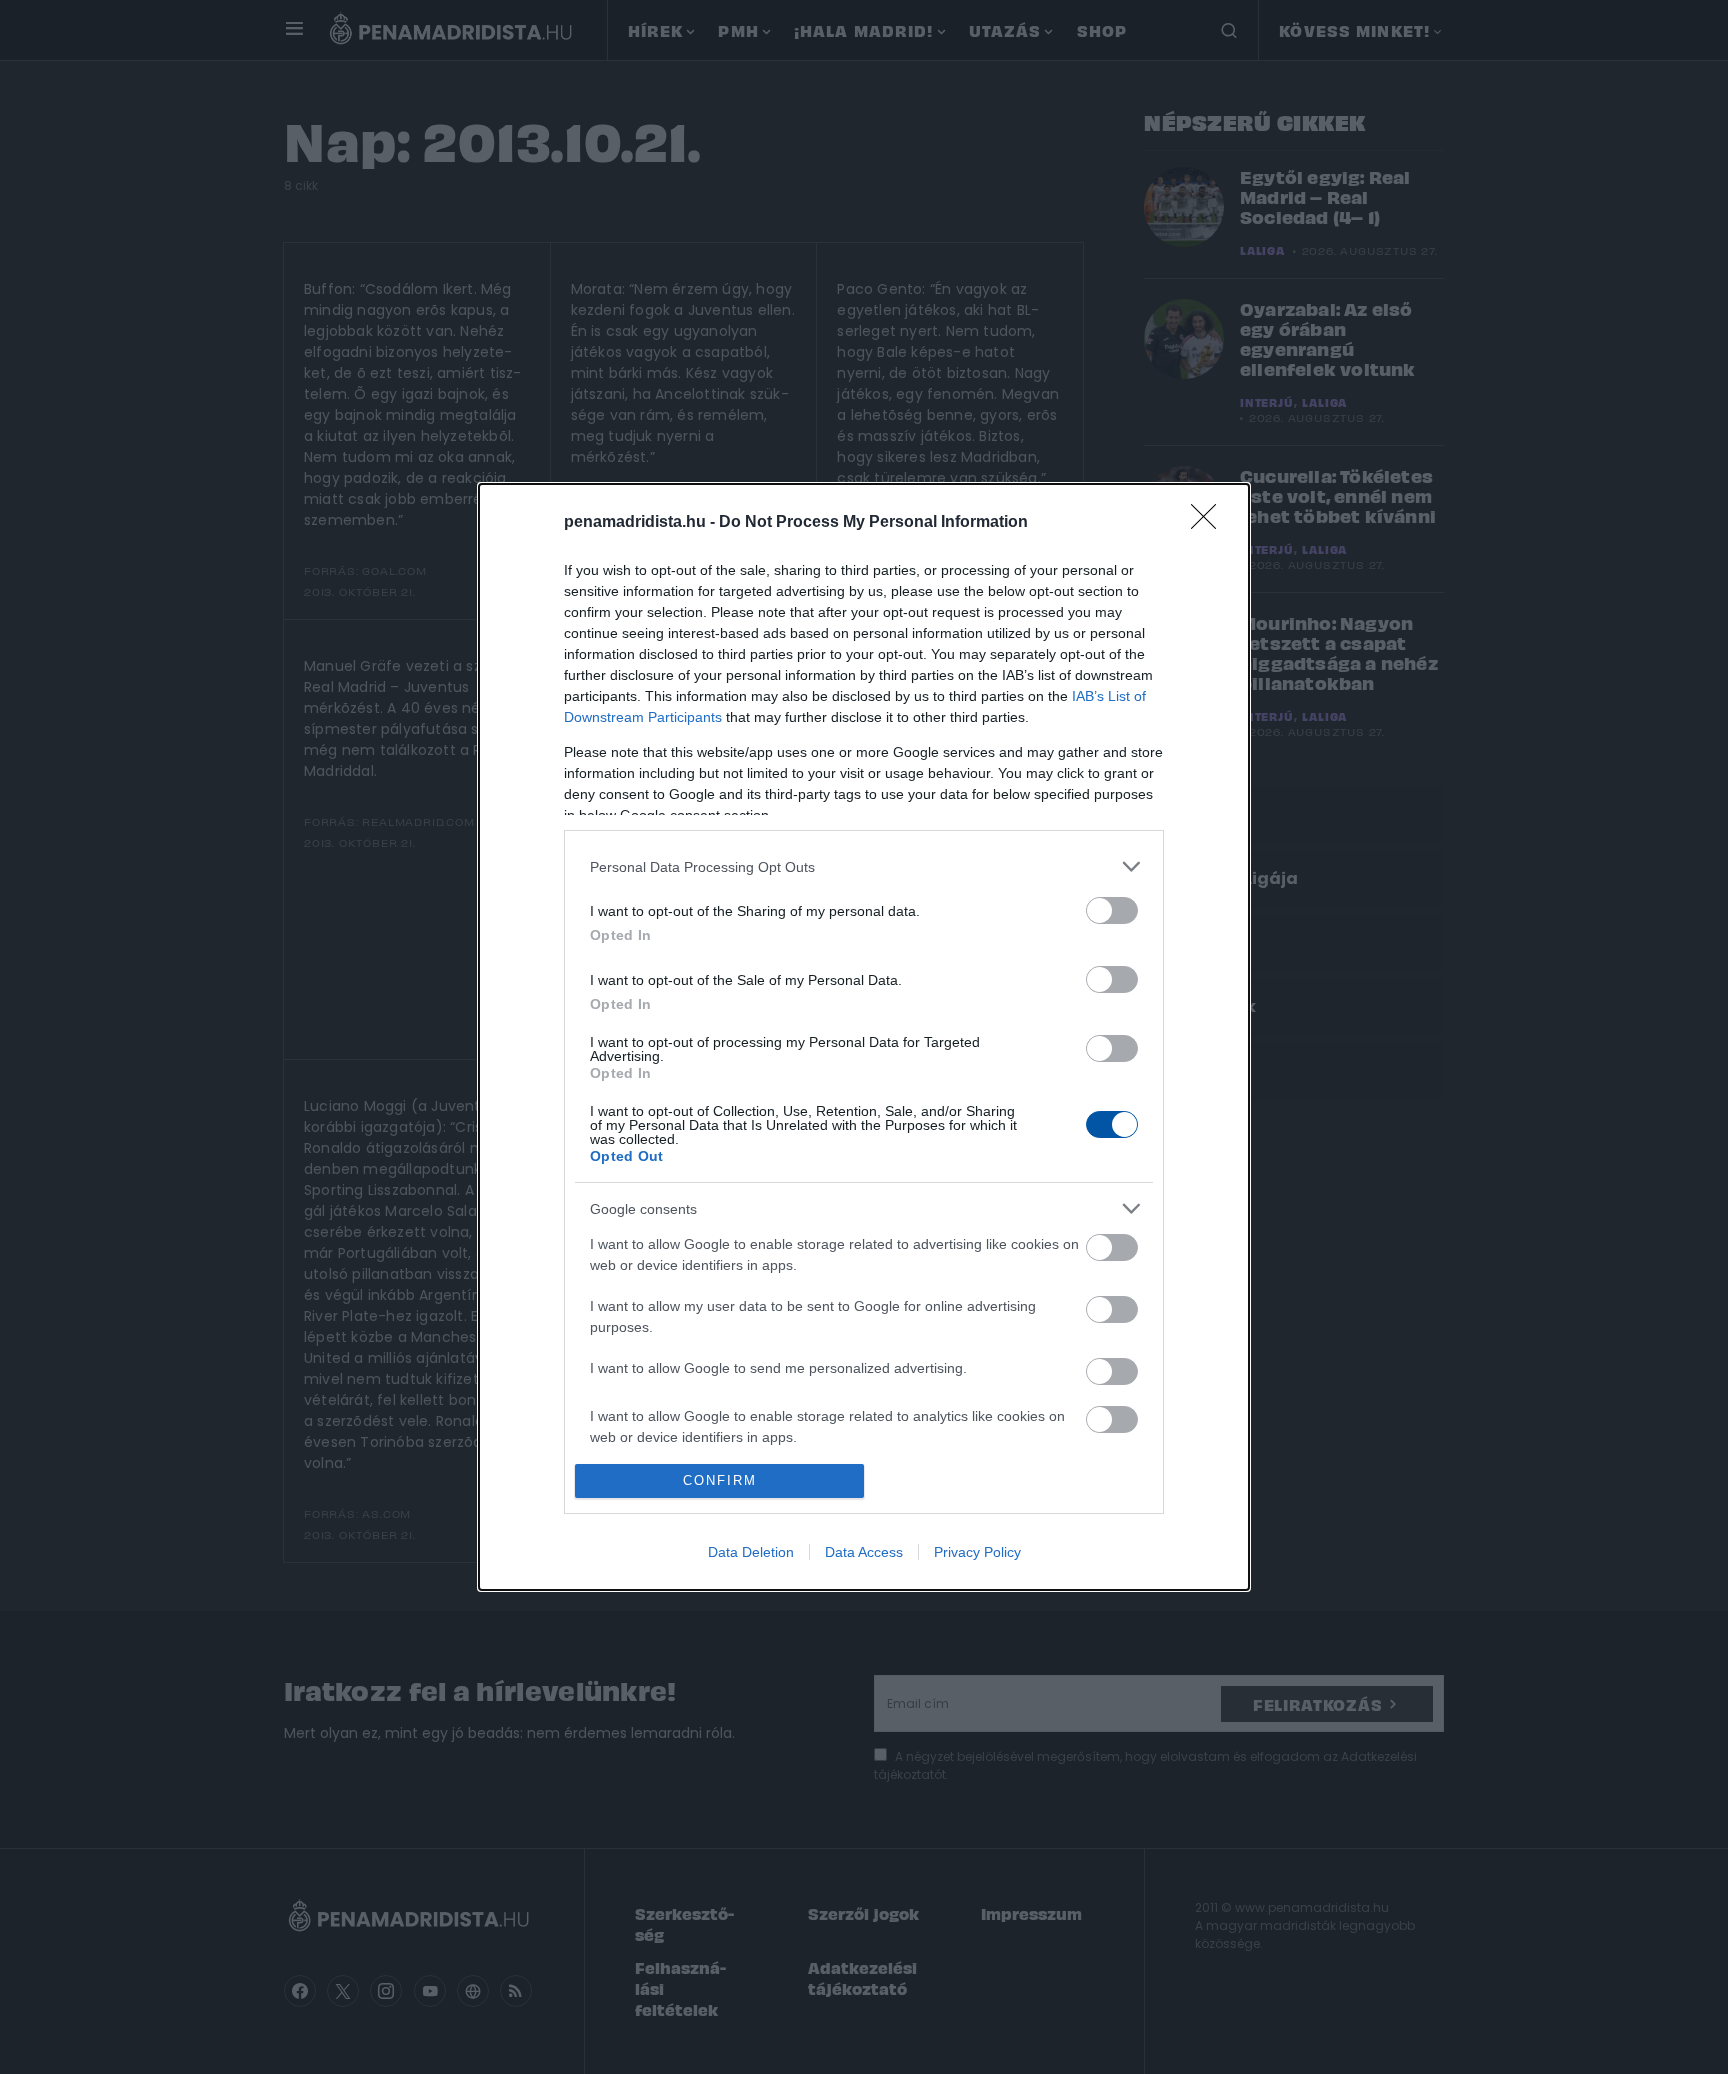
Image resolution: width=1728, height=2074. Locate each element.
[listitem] (864, 866)
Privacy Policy (977, 1552)
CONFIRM (720, 1480)
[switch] (1112, 910)
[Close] (1210, 523)
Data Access (864, 1552)
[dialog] (864, 1036)
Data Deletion (751, 1552)
